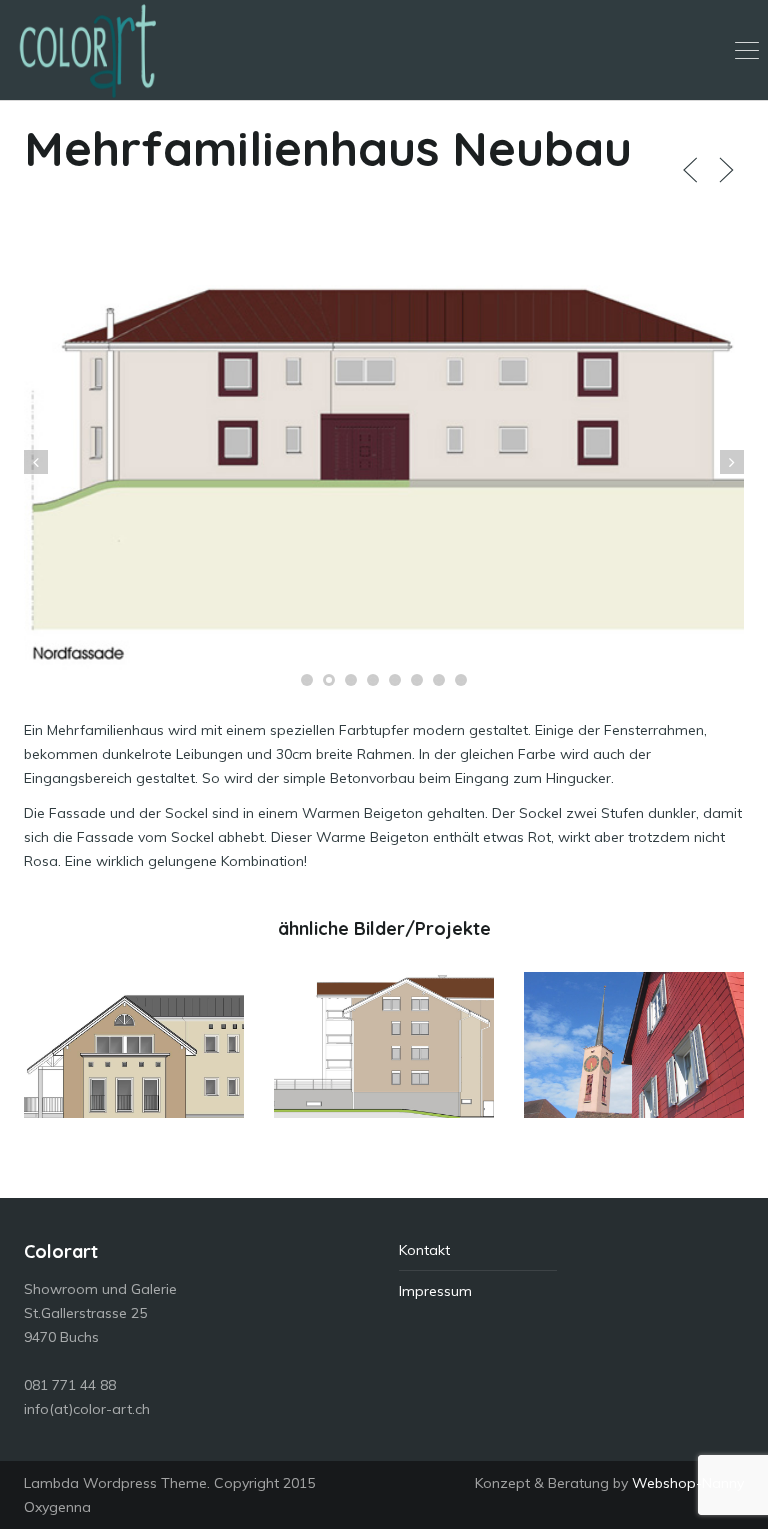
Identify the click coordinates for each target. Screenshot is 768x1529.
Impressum (435, 1291)
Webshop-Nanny (688, 1483)
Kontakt (424, 1250)
